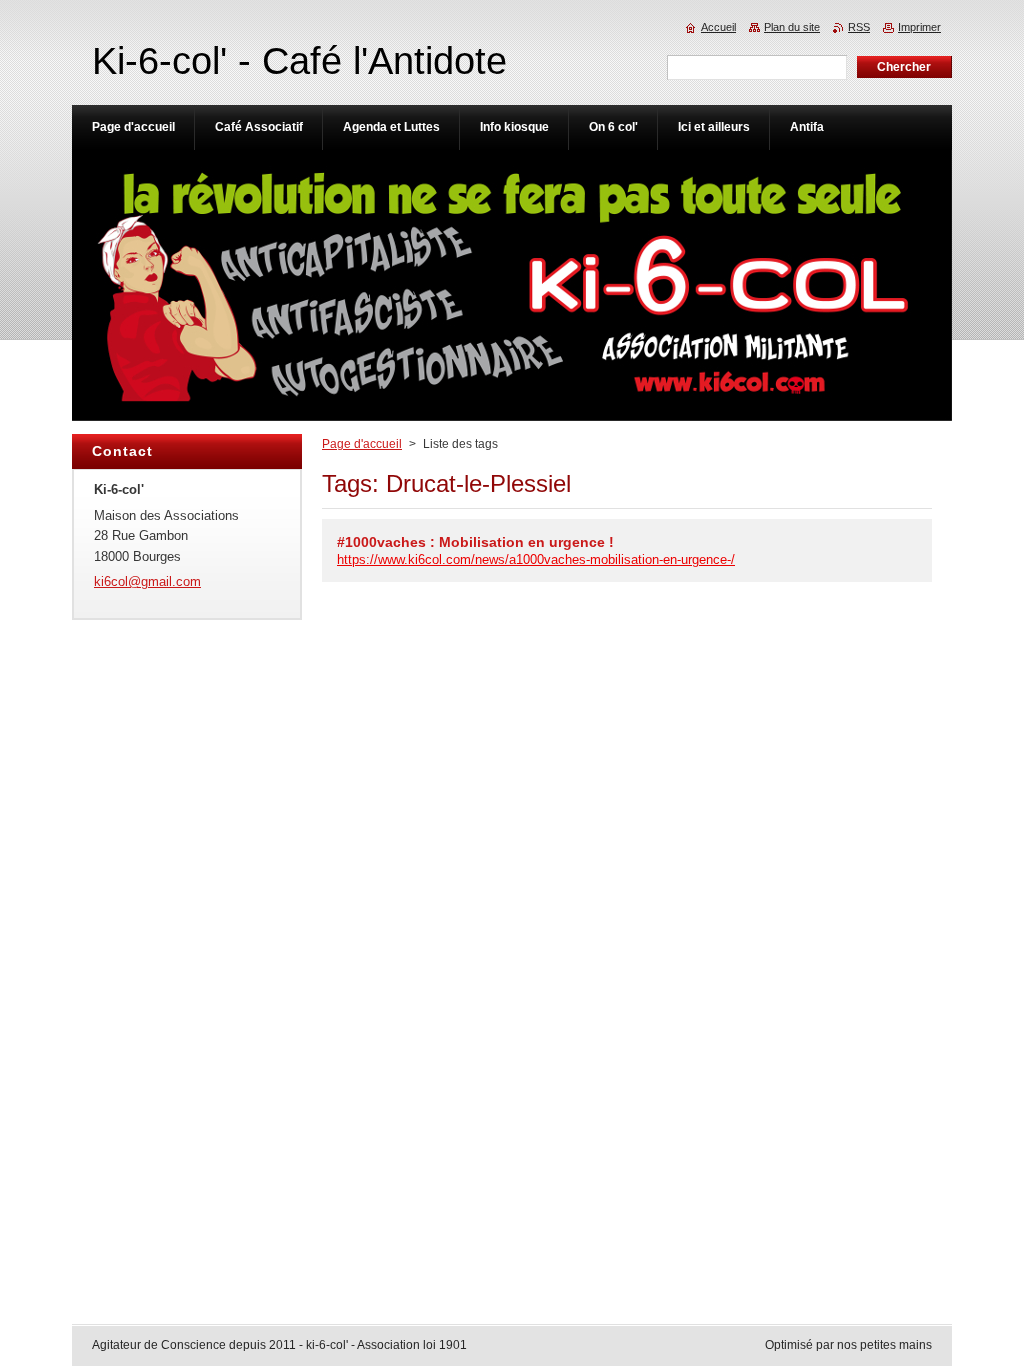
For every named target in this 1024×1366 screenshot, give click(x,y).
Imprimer (919, 27)
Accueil (718, 27)
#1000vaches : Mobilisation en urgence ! (475, 542)
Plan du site (792, 27)
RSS (859, 27)
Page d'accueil (362, 444)
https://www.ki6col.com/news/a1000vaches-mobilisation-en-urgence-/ (536, 559)
